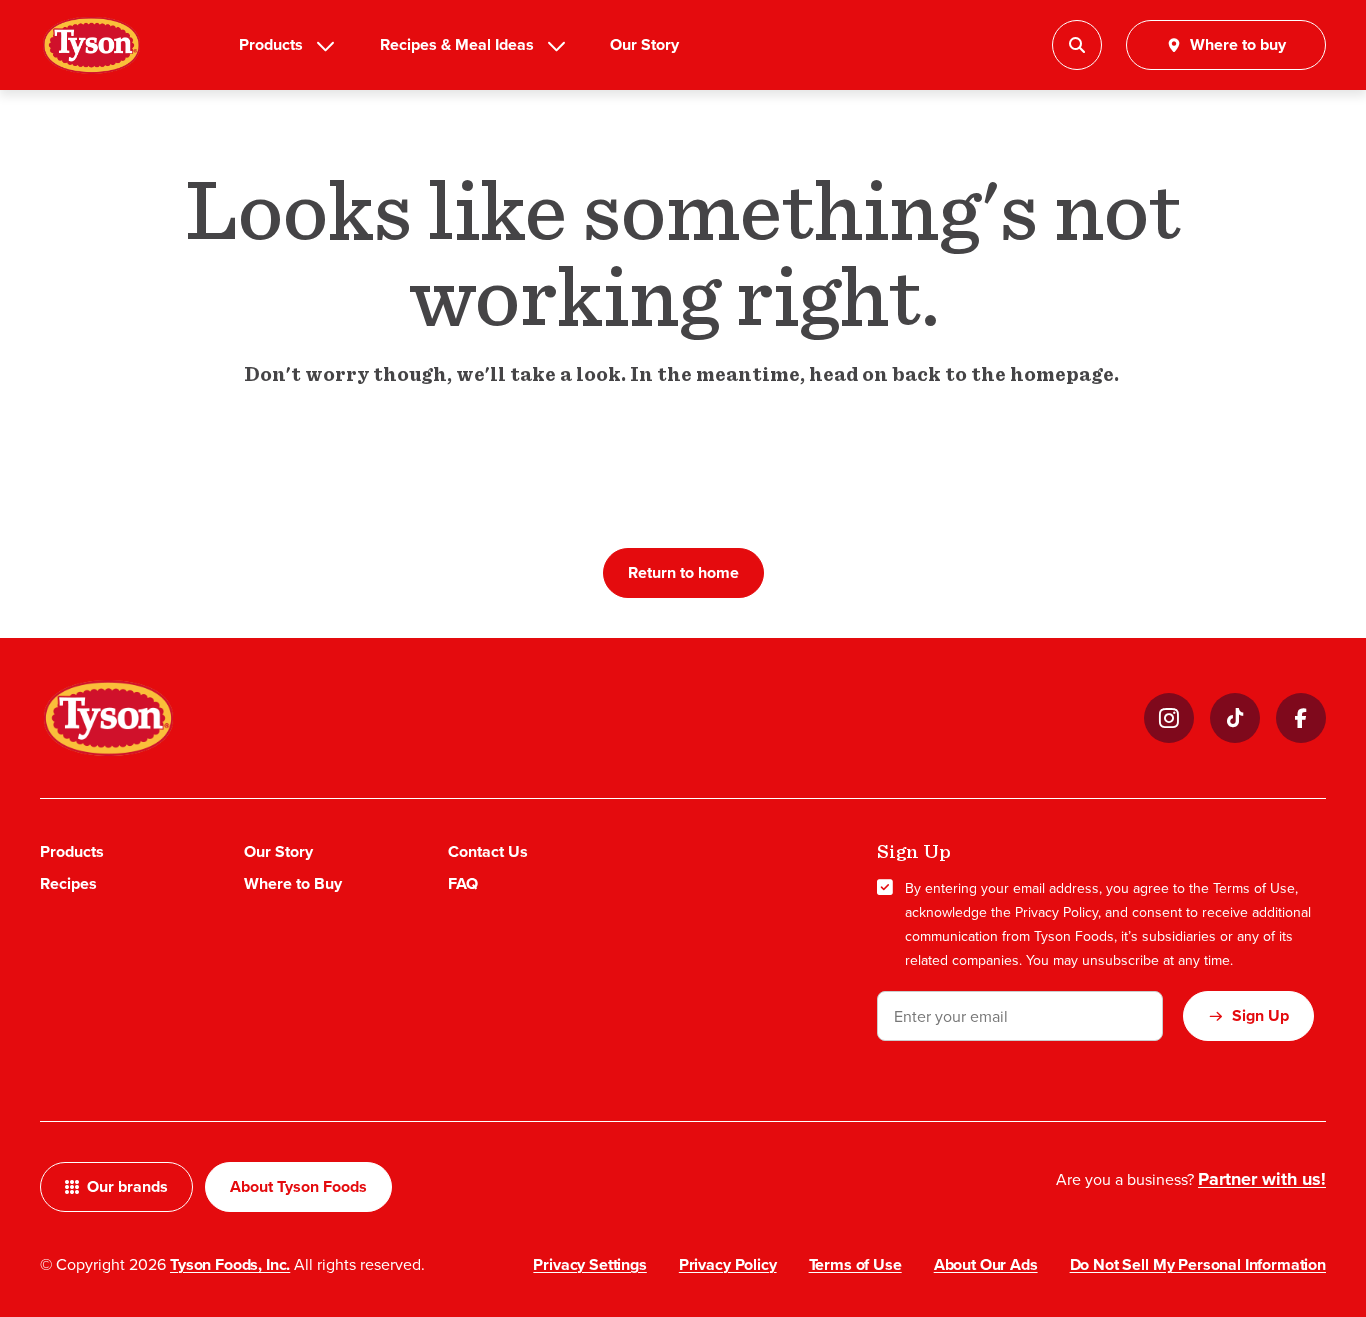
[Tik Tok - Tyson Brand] (1235, 718)
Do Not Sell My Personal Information (1198, 1264)
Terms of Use (1254, 888)
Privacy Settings (589, 1264)
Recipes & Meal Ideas (457, 44)
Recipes (68, 883)
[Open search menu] (1077, 45)
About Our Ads (986, 1264)
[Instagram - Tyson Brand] (1169, 718)
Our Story (644, 44)
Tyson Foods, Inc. (230, 1264)
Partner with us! (1262, 1179)
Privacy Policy (1056, 912)
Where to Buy (293, 883)
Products (271, 44)
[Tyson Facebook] (1301, 718)
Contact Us (488, 851)
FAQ (463, 883)
